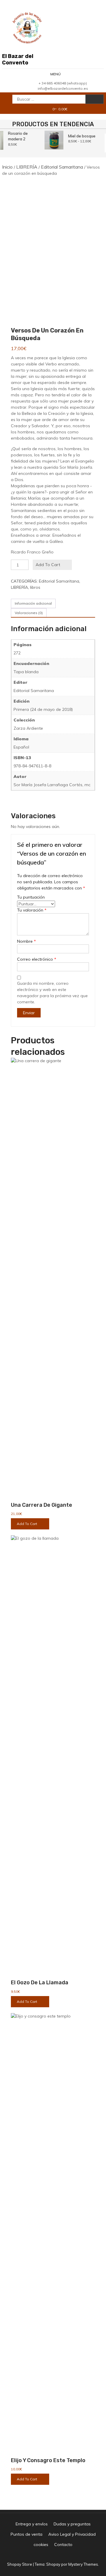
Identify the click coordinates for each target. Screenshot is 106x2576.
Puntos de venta (26, 2534)
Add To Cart (48, 565)
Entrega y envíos (32, 2524)
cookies (41, 2545)
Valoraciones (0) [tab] (29, 613)
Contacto (63, 2545)
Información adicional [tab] (33, 603)
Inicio (7, 167)
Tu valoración (32, 910)
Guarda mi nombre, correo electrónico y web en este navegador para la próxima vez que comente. (52, 993)
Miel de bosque (81, 136)
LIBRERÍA (27, 167)
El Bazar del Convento (18, 59)
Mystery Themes (83, 2564)
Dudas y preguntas (72, 2524)
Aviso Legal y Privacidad (72, 2534)
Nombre (26, 941)
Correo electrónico (37, 959)
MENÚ (56, 74)
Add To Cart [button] (27, 1524)
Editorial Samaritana (62, 167)
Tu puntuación (31, 897)
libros (35, 587)
